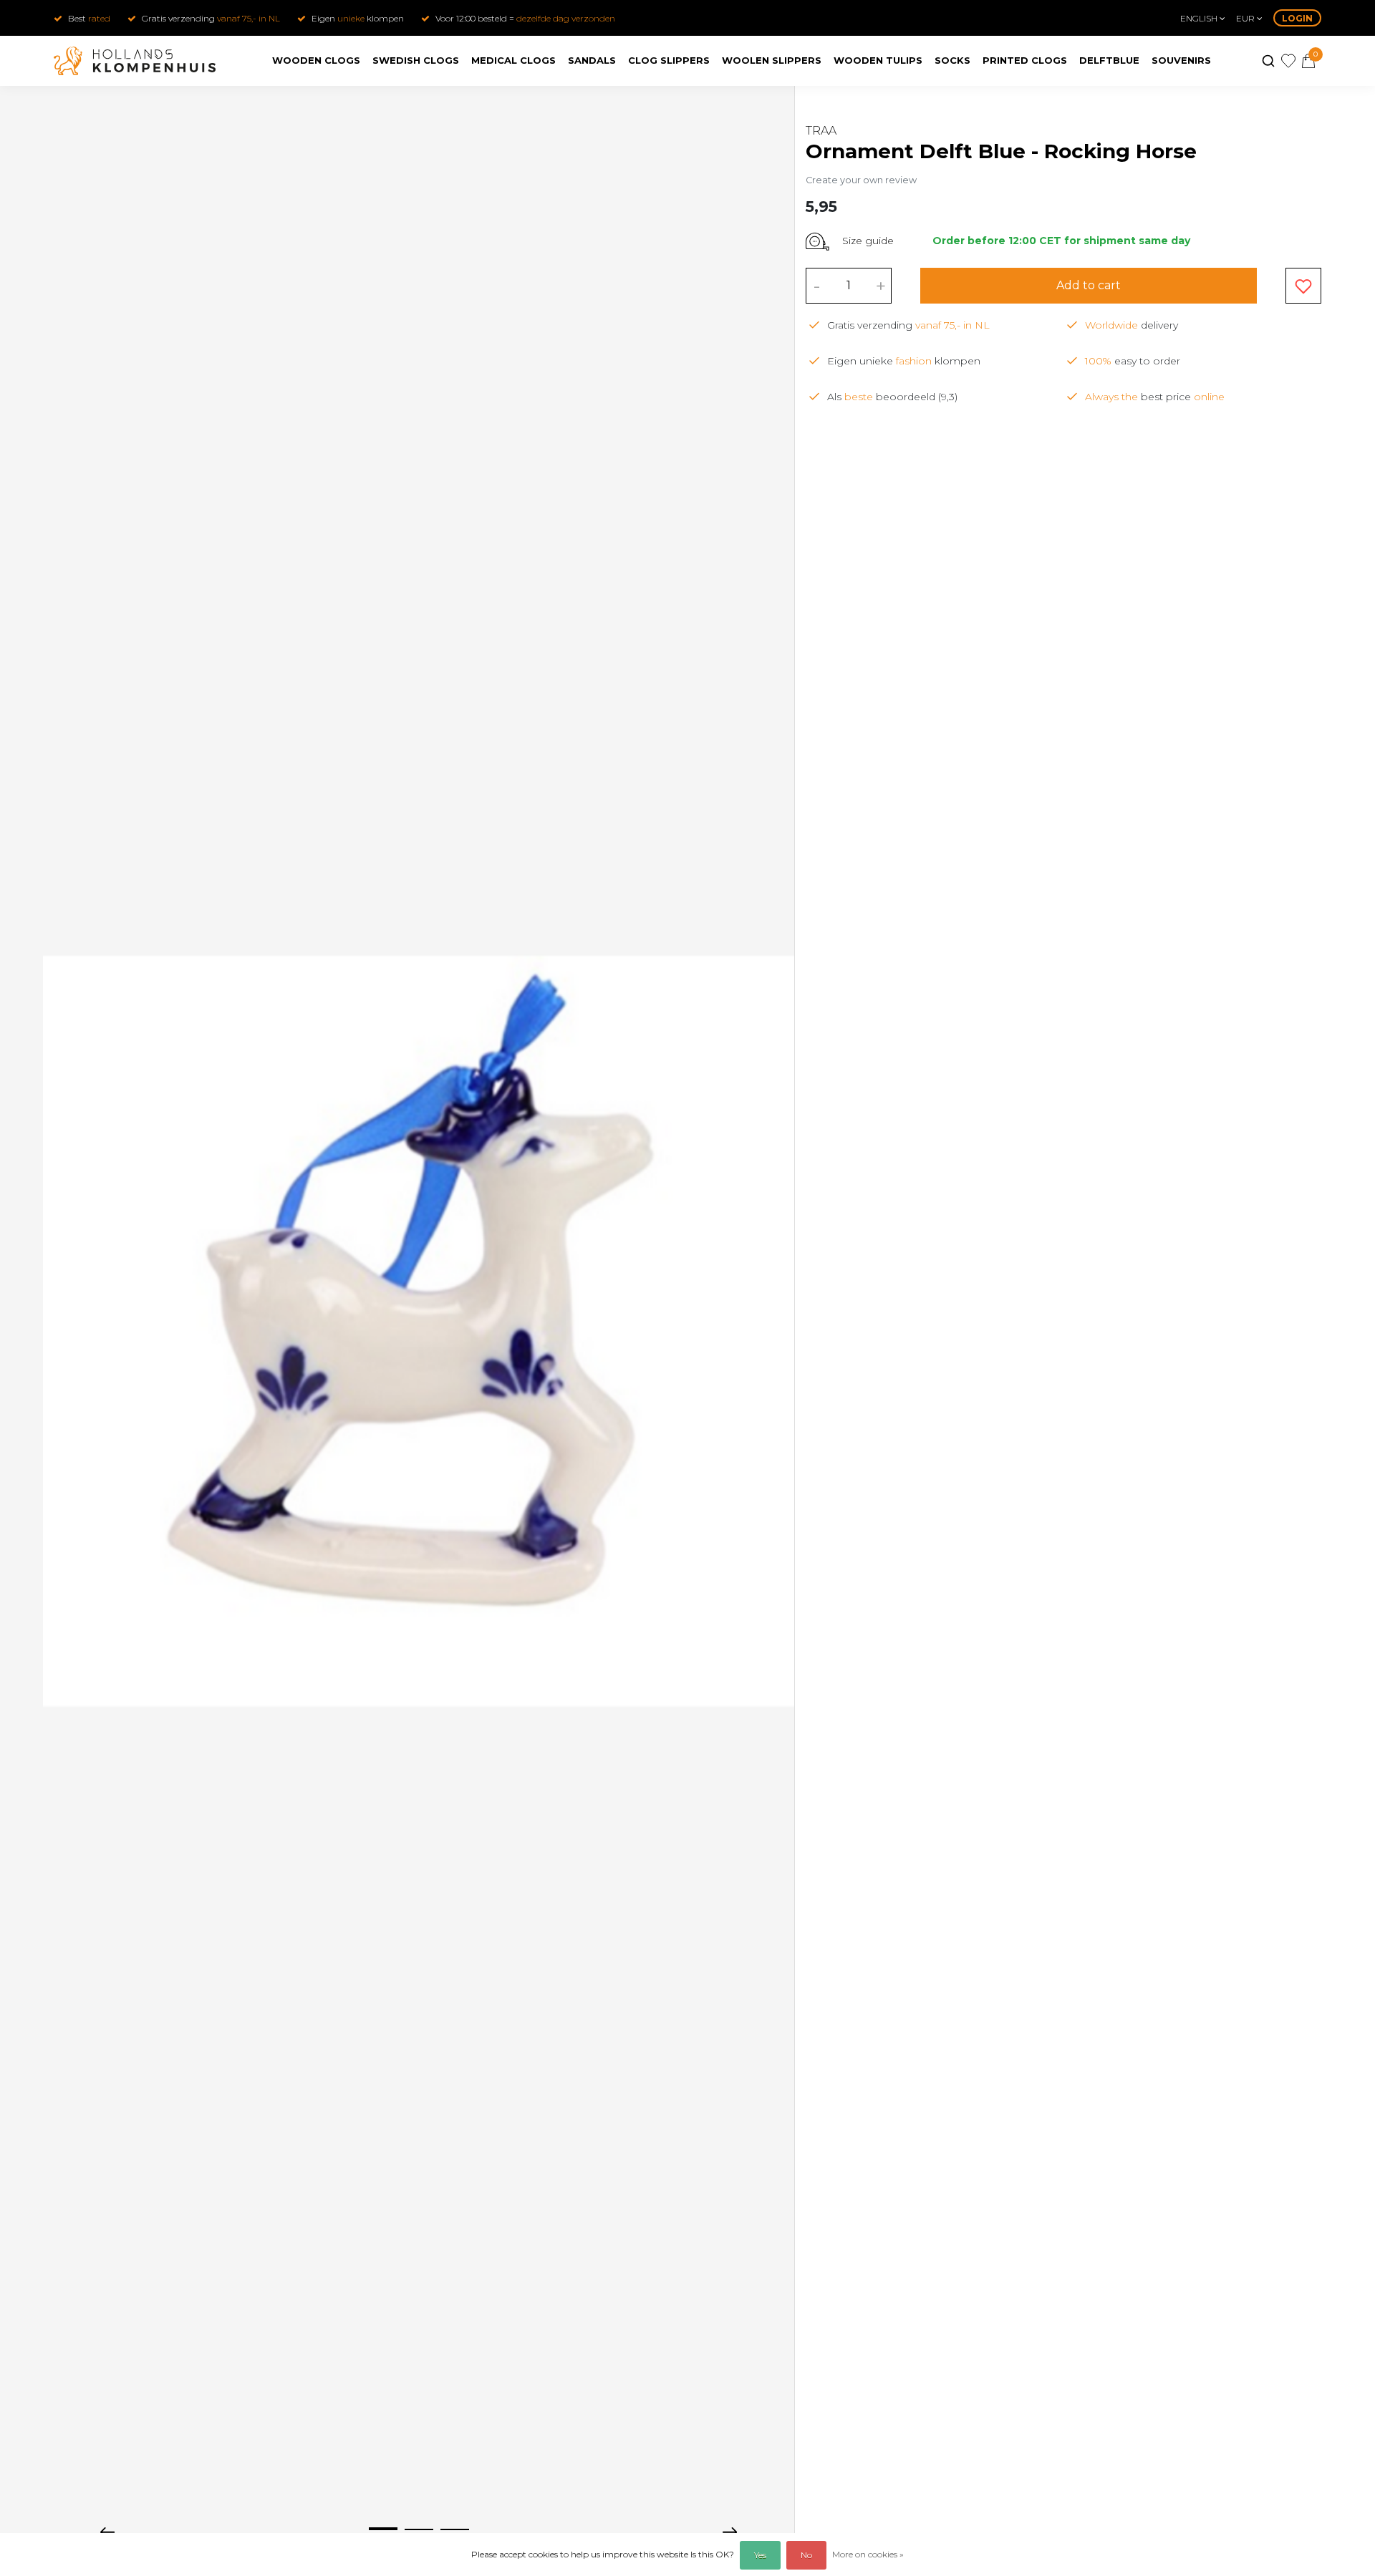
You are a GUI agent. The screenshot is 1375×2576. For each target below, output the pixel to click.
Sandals (592, 60)
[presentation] (107, 2531)
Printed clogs (1025, 60)
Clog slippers (669, 60)
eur (1246, 18)
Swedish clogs (416, 60)
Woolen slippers (772, 60)
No (806, 2555)
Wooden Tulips (878, 60)
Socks (952, 60)
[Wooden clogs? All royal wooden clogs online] (135, 61)
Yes (760, 2555)
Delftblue (1109, 60)
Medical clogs (513, 60)
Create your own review (861, 180)
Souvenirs (1181, 60)
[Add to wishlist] (1303, 286)
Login (1297, 18)
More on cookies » (868, 2554)
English (1200, 18)
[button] (383, 2529)
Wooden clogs (316, 60)
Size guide (868, 241)
